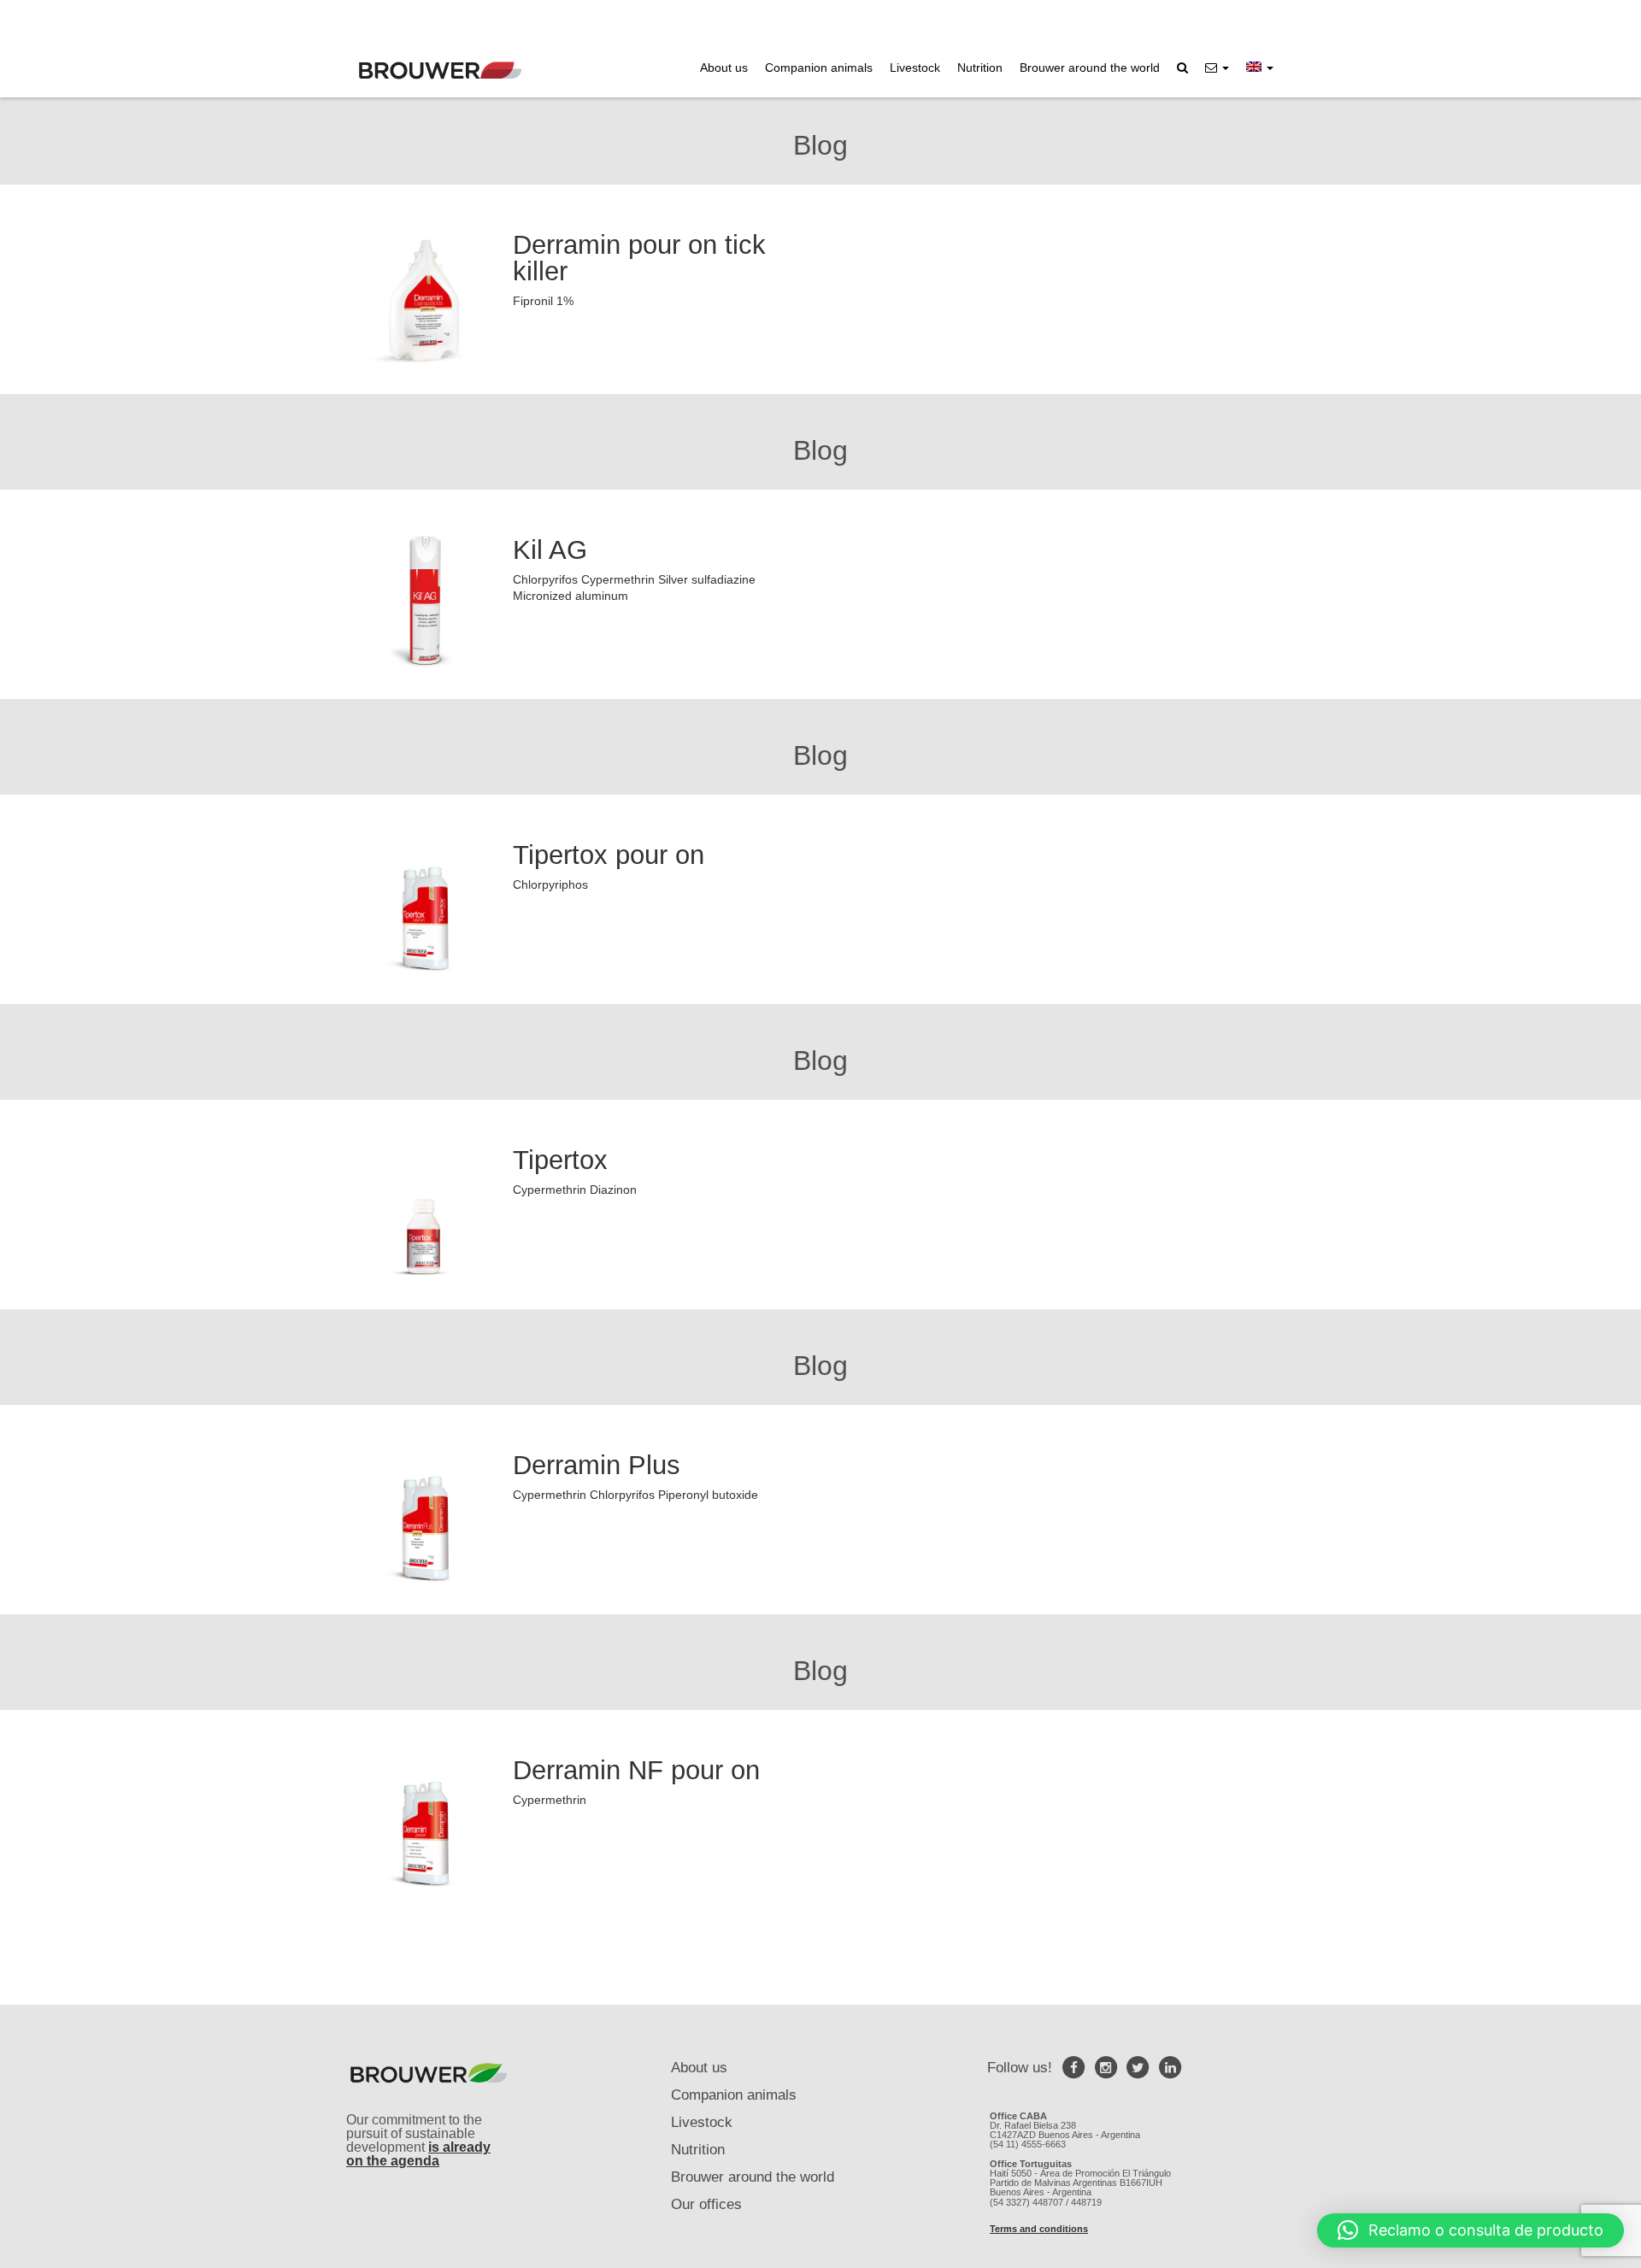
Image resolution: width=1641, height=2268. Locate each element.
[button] (1217, 68)
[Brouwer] (440, 71)
